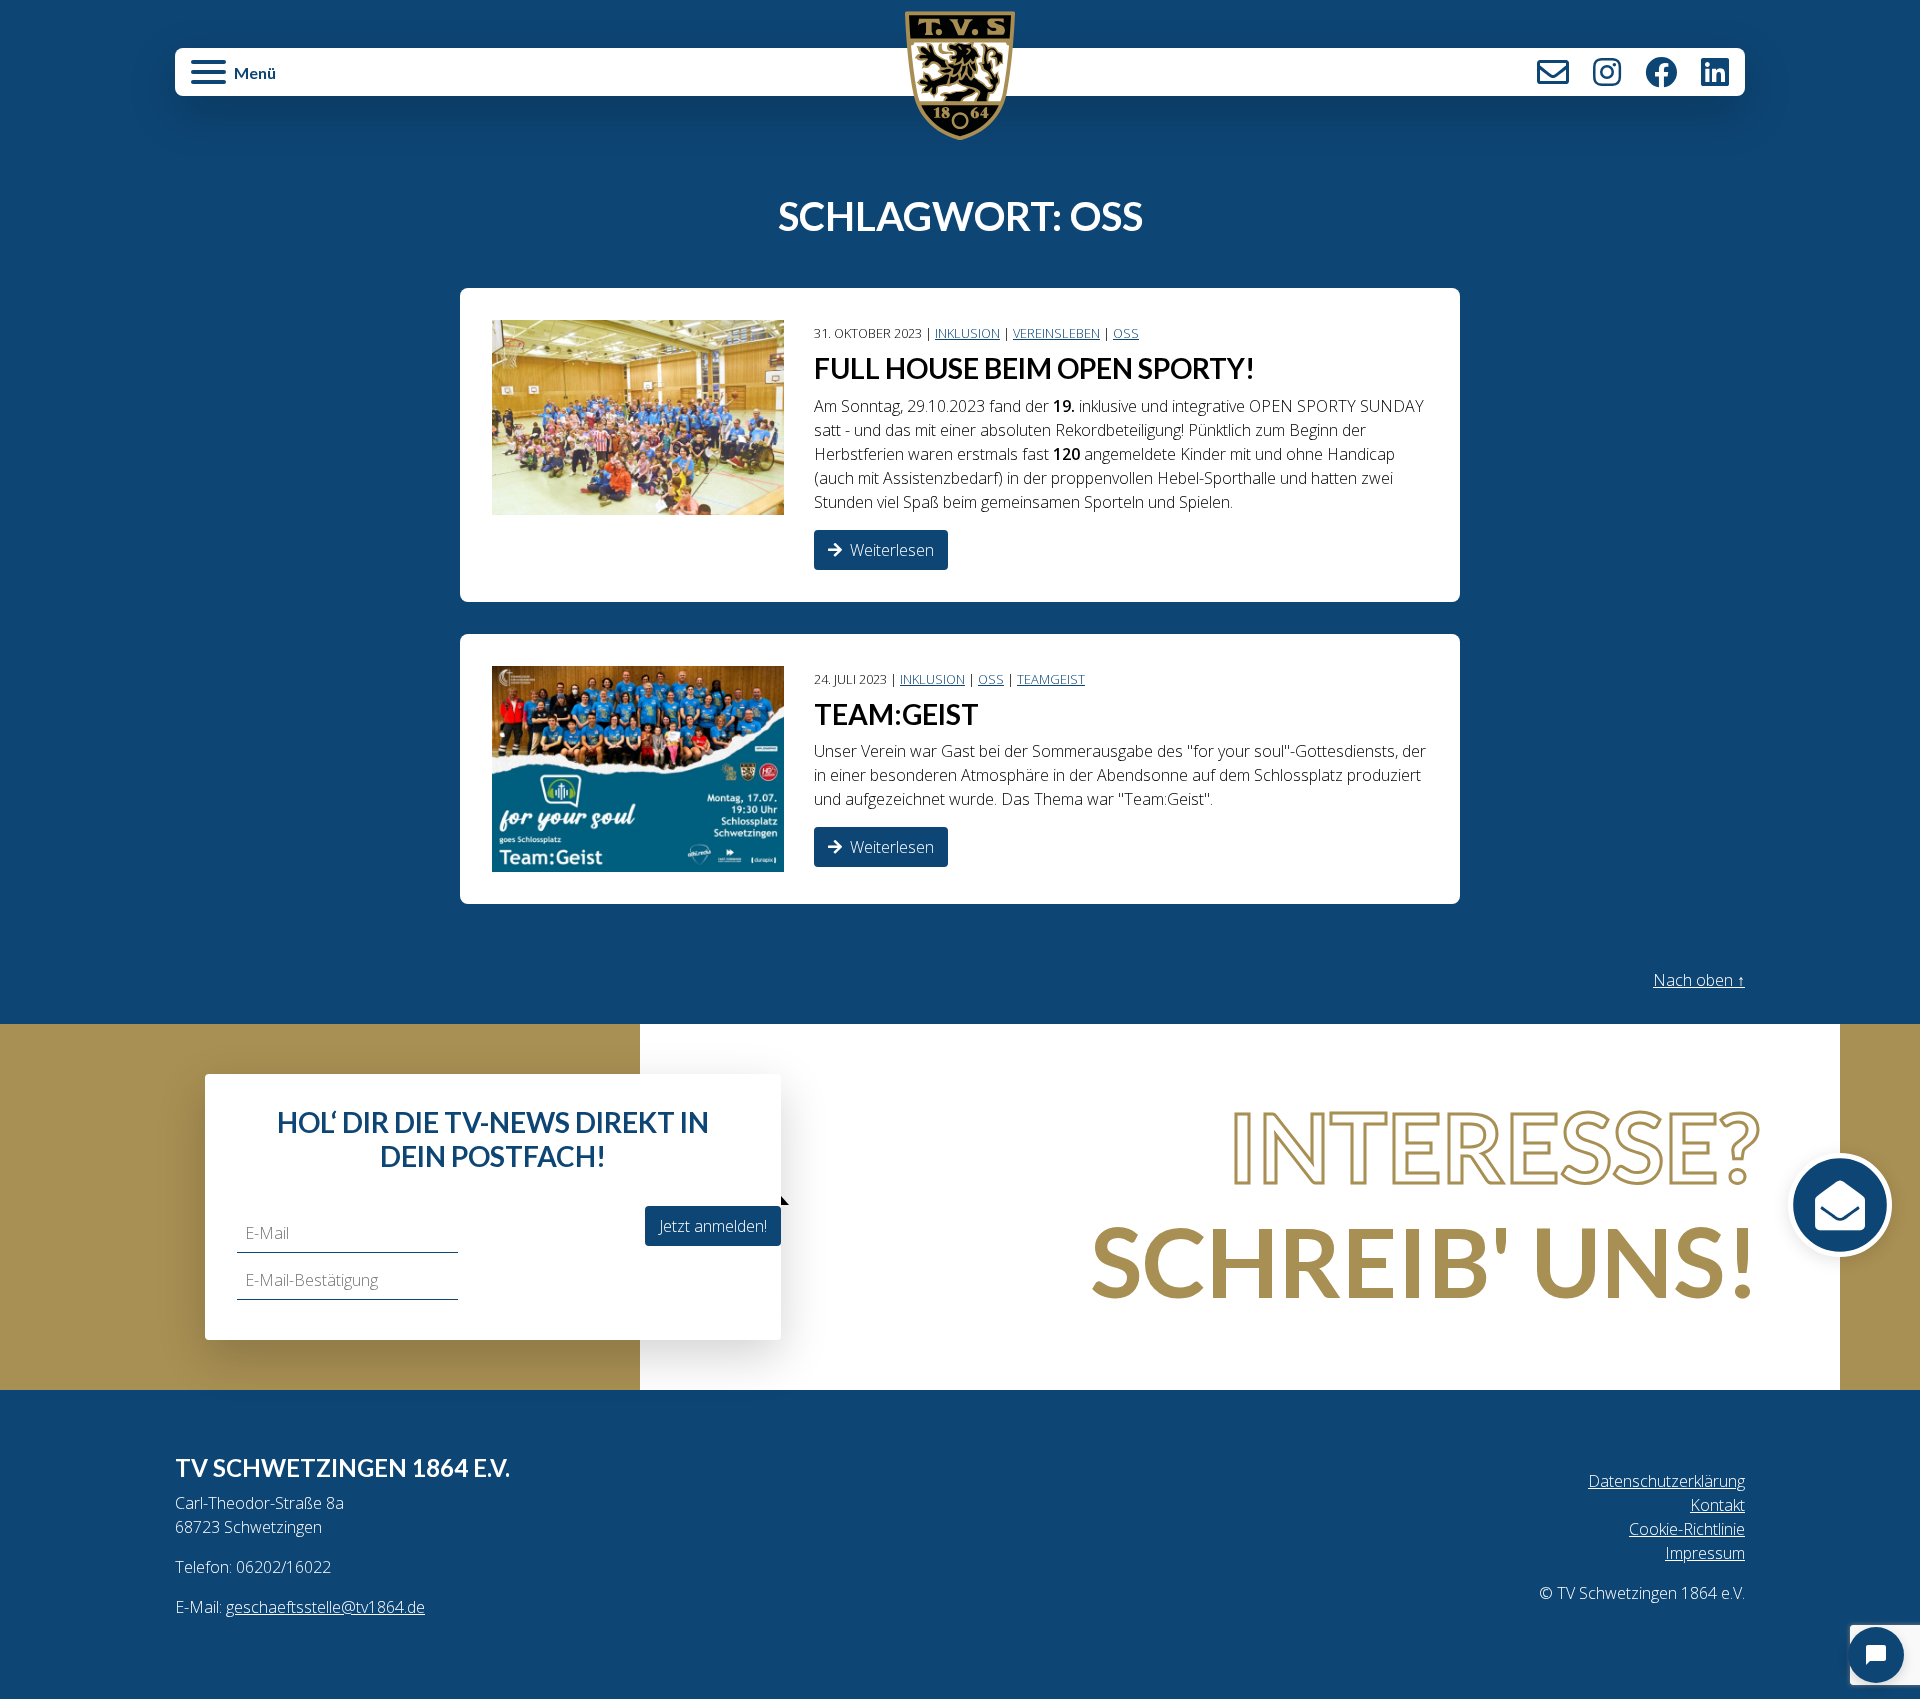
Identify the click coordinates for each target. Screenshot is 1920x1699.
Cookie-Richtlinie (1687, 1529)
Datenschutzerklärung (1666, 1481)
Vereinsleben (1056, 333)
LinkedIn (1715, 72)
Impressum (1705, 1553)
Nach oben (1699, 980)
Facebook (1661, 72)
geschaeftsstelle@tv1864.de (325, 1607)
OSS (1126, 333)
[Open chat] (1876, 1655)
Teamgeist (1051, 679)
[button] (437, 82)
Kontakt (1553, 72)
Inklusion (967, 333)
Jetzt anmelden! (713, 1226)
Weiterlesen (892, 550)
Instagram (1607, 72)
